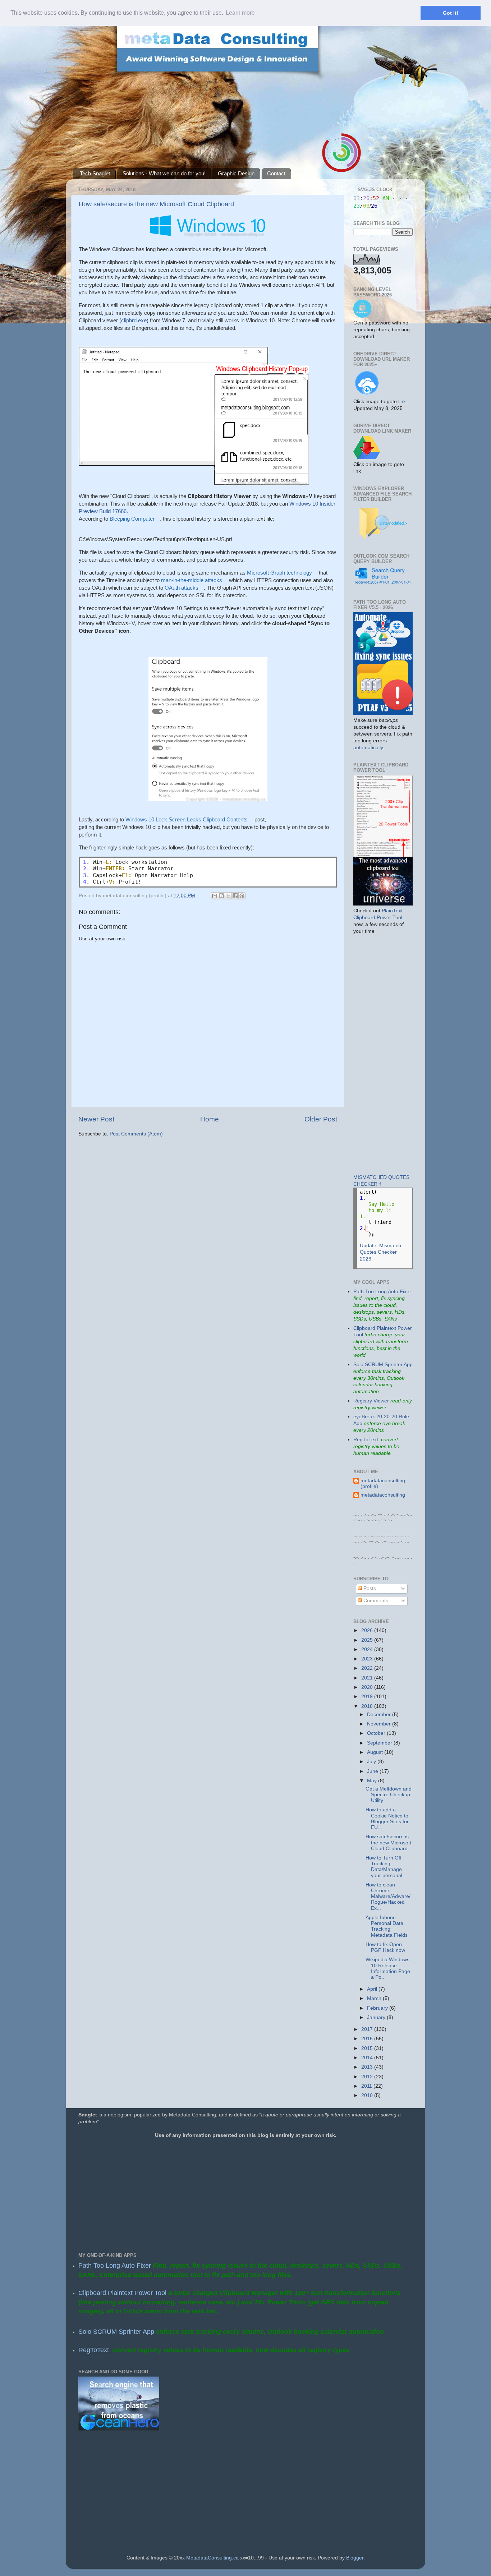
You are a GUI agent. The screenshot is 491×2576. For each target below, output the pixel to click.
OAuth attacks (182, 588)
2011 (367, 2086)
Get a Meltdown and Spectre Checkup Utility (389, 1795)
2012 (368, 2077)
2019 (368, 1697)
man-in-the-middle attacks (192, 580)
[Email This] (215, 896)
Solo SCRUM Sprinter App (383, 1365)
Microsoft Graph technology (279, 573)
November (380, 1724)
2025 (368, 1640)
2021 (368, 1678)
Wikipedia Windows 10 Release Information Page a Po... (388, 1968)
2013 (368, 2067)
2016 (368, 2039)
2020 (368, 1687)
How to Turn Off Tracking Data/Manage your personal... (386, 1867)
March (375, 1998)
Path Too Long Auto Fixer (382, 1292)
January (377, 2017)
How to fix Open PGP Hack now (385, 1947)
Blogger (355, 2558)
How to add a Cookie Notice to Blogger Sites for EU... (387, 1819)
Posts (369, 1588)
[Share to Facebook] (235, 896)
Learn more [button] (240, 13)
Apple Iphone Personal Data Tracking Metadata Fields (387, 1926)
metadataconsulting (383, 1495)
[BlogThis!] (221, 896)
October (377, 1733)
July (372, 1762)
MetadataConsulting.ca (212, 2558)
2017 (368, 2029)
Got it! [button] (451, 13)
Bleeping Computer (132, 519)
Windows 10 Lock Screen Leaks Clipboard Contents (187, 819)
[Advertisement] (375, 1054)
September (380, 1743)
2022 (368, 1668)
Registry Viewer (371, 1401)
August (376, 1752)
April (373, 1989)
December (380, 1715)
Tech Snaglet (95, 173)
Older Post (321, 1119)
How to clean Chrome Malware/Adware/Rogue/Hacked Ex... (388, 1897)
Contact (276, 173)
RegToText (366, 1440)
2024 (368, 1649)
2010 (368, 2095)
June (373, 1771)
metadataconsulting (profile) (383, 1483)
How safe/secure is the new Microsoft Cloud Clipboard (156, 204)
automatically (368, 748)
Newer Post (96, 1119)
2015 (368, 2048)
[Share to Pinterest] (242, 896)
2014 (368, 2058)
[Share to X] (228, 896)
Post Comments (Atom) (136, 1134)
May (373, 1781)
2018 (368, 1706)
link (402, 402)
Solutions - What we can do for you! (164, 173)
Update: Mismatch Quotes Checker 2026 (380, 1252)
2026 (368, 1630)
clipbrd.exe (134, 320)
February (378, 2008)
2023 (368, 1659)
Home (210, 1119)
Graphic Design (236, 173)
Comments (375, 1601)
